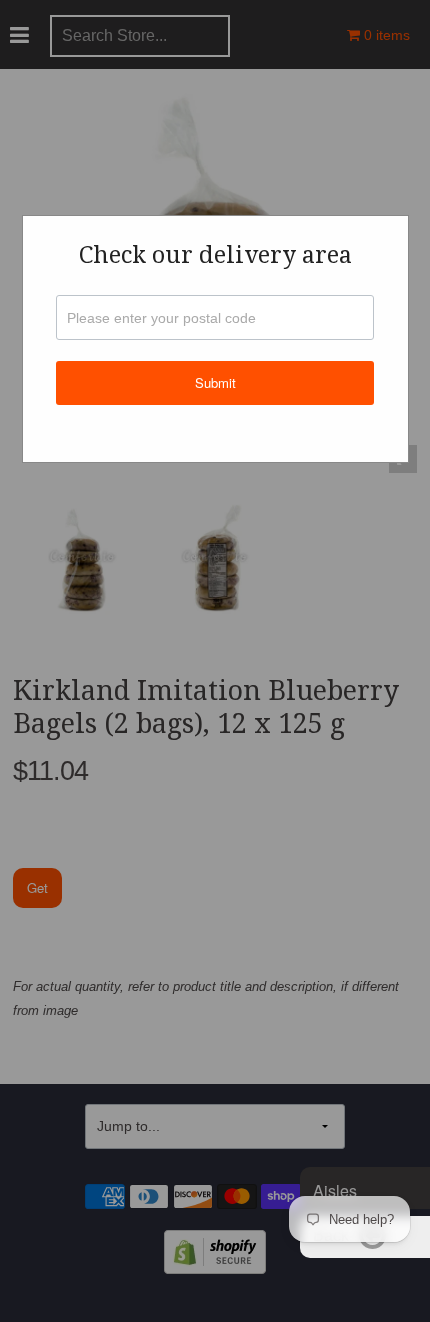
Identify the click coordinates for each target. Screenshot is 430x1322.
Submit (215, 382)
